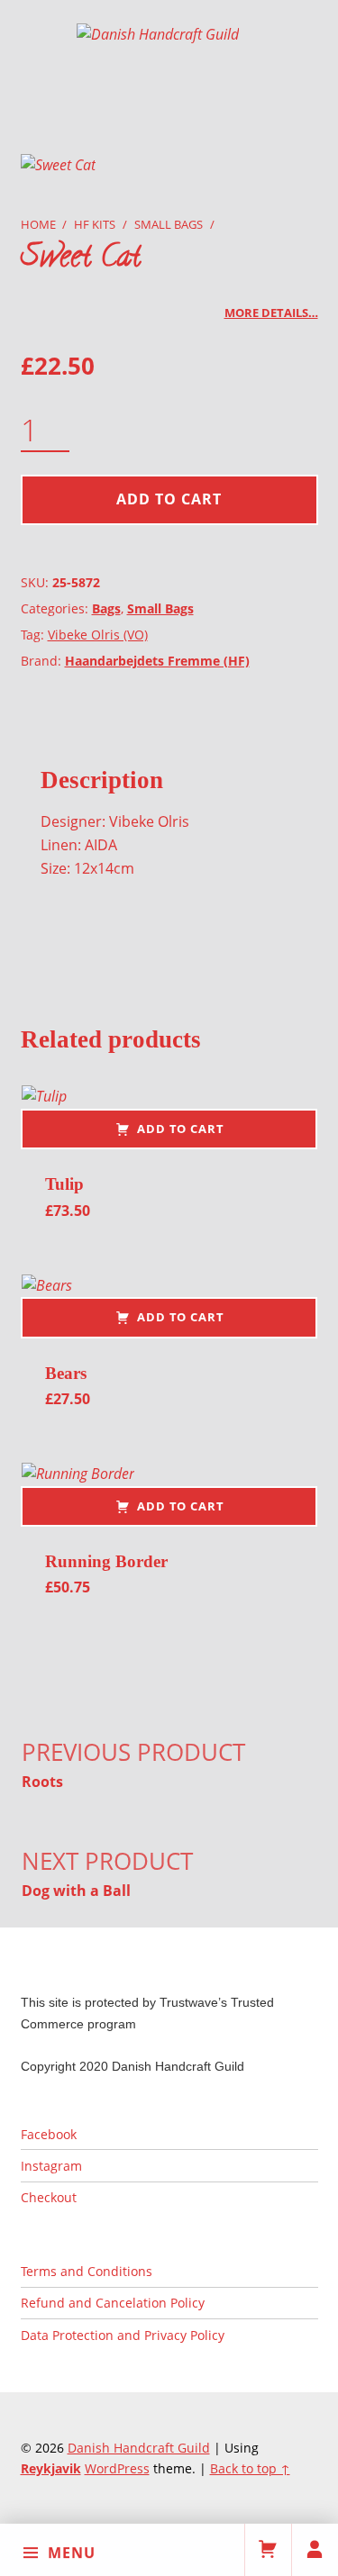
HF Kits (95, 224)
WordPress (117, 2468)
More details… (271, 313)
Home (38, 224)
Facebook (49, 2134)
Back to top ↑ (250, 2468)
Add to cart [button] (180, 1129)
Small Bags (169, 224)
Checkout (49, 2197)
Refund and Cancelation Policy (113, 2303)
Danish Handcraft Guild (139, 2448)
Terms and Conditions (87, 2271)
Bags (106, 608)
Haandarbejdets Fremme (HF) (157, 661)
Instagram (51, 2166)
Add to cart (169, 499)
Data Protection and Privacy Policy (123, 2335)
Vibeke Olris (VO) (98, 635)
